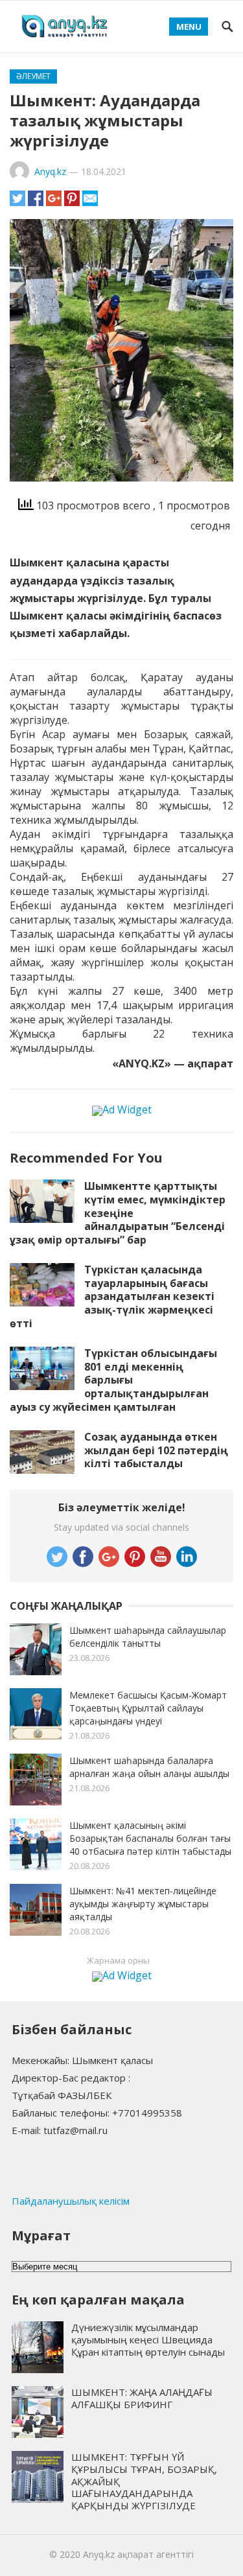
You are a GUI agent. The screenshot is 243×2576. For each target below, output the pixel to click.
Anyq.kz (50, 171)
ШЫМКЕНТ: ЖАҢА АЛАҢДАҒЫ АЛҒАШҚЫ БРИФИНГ (142, 2398)
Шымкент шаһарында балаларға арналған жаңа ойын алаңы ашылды (149, 1767)
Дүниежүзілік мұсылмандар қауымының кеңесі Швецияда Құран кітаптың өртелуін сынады (148, 2339)
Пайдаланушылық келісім (71, 2201)
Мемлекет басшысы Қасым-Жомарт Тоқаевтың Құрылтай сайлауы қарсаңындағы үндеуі (148, 1708)
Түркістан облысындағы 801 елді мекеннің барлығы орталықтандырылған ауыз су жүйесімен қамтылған (113, 1380)
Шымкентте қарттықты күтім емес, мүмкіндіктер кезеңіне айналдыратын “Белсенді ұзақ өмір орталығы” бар (118, 1213)
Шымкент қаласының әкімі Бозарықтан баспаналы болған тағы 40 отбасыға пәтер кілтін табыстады (150, 1838)
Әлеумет (33, 76)
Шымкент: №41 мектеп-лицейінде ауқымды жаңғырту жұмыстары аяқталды (143, 1904)
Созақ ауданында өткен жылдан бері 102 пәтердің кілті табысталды (156, 1450)
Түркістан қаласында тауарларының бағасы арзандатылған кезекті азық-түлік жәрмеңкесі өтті (112, 1296)
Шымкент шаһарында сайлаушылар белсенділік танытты (148, 1637)
